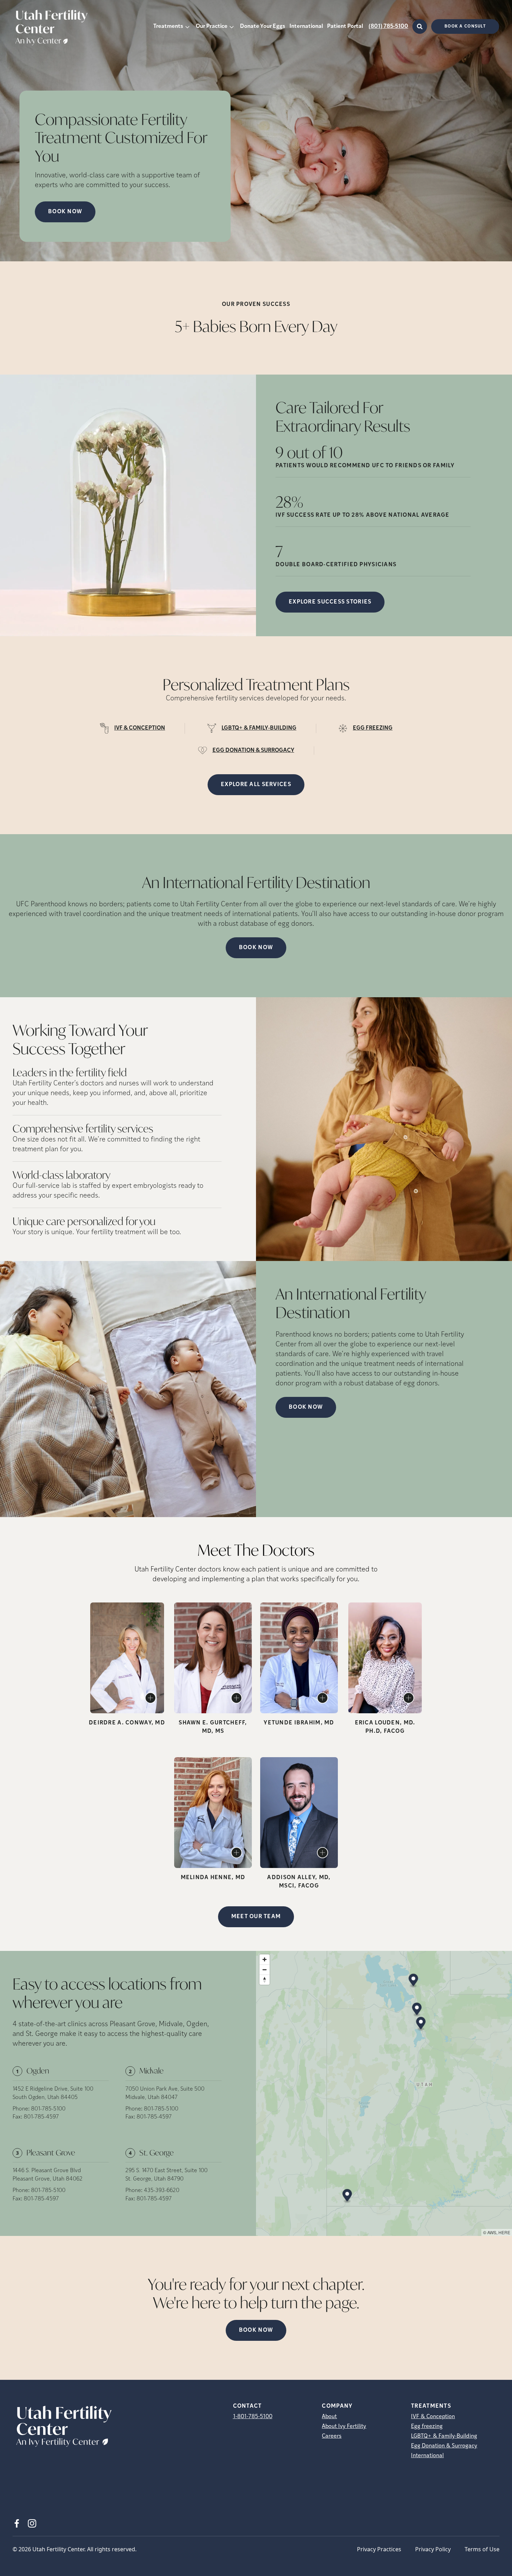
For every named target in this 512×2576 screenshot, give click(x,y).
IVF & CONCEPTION (140, 728)
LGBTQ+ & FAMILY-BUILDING (259, 728)
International (306, 26)
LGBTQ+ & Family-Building (444, 2436)
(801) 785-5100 (388, 26)
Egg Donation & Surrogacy (444, 2446)
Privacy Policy (433, 2549)
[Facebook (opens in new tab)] (17, 2523)
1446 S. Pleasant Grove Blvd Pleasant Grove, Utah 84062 (48, 2175)
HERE (504, 2232)
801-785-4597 (41, 2117)
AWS (492, 2232)
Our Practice (212, 26)
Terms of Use (482, 2549)
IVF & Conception (433, 2417)
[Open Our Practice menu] (232, 26)
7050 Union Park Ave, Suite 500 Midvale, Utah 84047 (165, 2093)
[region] (384, 2093)
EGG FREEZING (373, 728)
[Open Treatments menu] (187, 26)
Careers (332, 2436)
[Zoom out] (265, 1970)
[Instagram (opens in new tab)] (32, 2523)
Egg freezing (427, 2427)
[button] (413, 1981)
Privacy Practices (379, 2549)
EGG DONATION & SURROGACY (253, 751)
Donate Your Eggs (263, 26)
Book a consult (465, 26)
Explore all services (256, 785)
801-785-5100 (48, 2109)
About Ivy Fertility (344, 2427)
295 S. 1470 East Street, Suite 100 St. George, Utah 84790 (166, 2175)
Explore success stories (330, 602)
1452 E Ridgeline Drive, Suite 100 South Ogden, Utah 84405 (53, 2093)
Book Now (256, 948)
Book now (65, 212)
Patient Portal (345, 26)
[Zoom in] (265, 1959)
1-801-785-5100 (253, 2417)
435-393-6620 (162, 2191)
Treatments (168, 26)
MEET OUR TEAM (256, 1917)
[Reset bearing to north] (265, 1980)
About (329, 2417)
